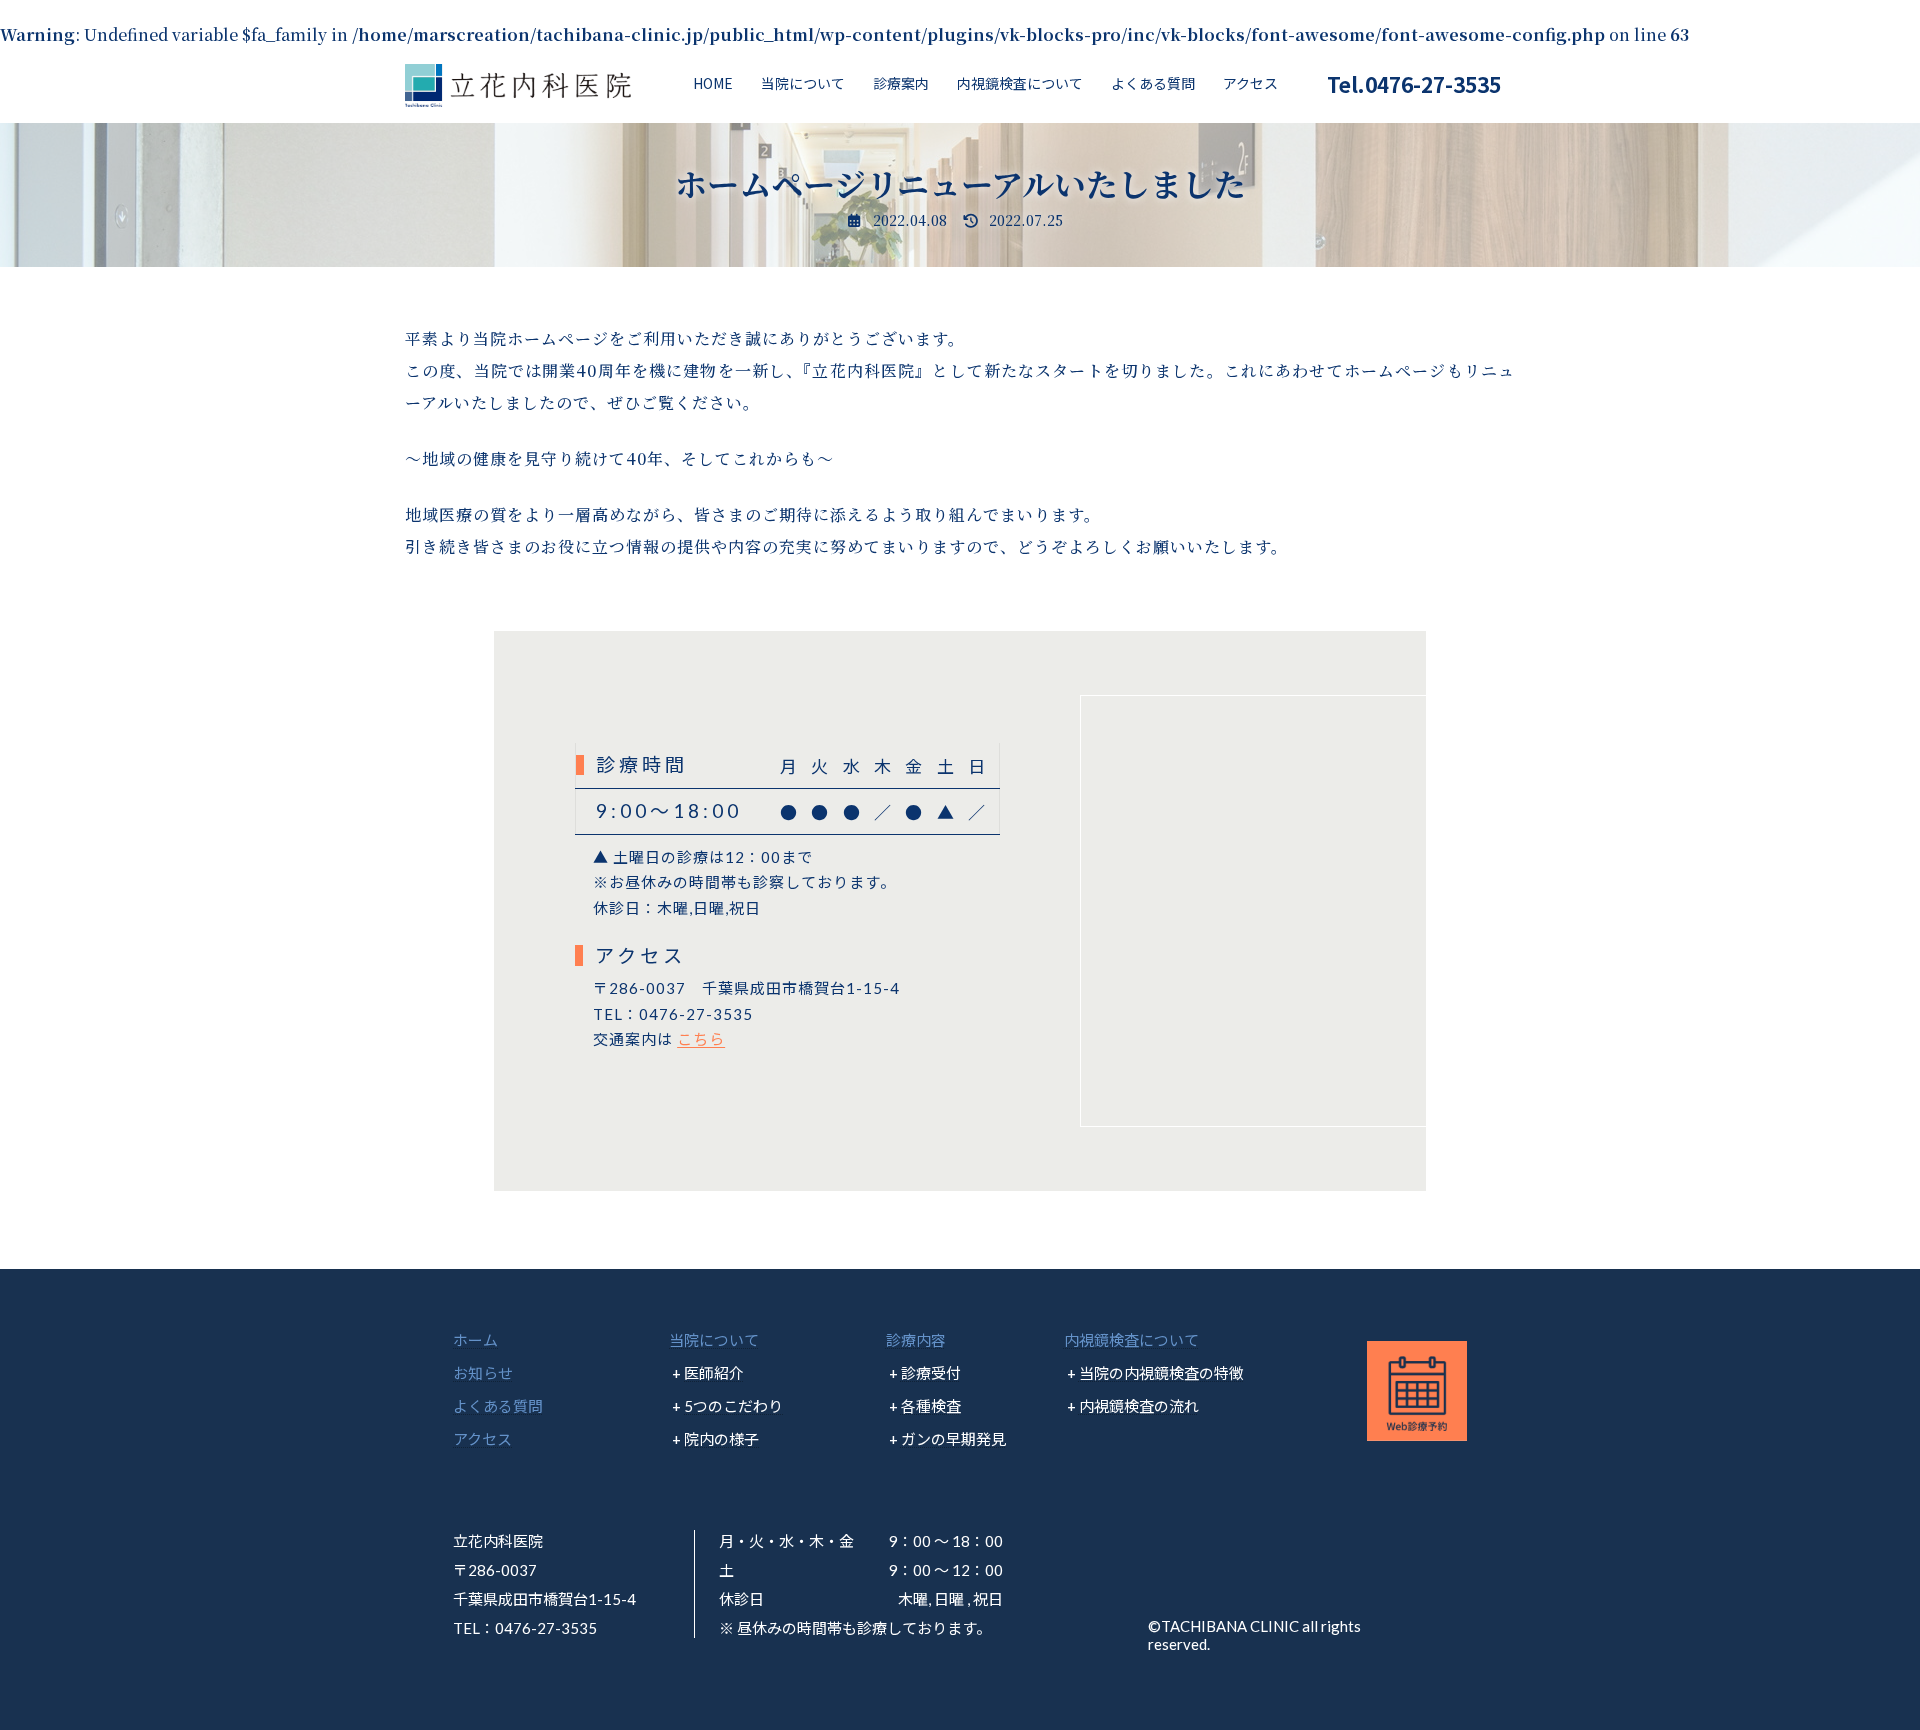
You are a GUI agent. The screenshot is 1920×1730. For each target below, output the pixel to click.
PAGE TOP (1859, 1659)
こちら (701, 1039)
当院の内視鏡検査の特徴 (1161, 1373)
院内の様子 (721, 1439)
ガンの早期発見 (953, 1439)
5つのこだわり (733, 1406)
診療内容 (916, 1340)
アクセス (482, 1439)
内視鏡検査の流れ (1139, 1406)
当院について (714, 1340)
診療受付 (931, 1373)
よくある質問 (498, 1406)
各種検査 (931, 1406)
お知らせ (483, 1373)
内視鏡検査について (1131, 1340)
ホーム (475, 1340)
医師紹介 (714, 1373)
